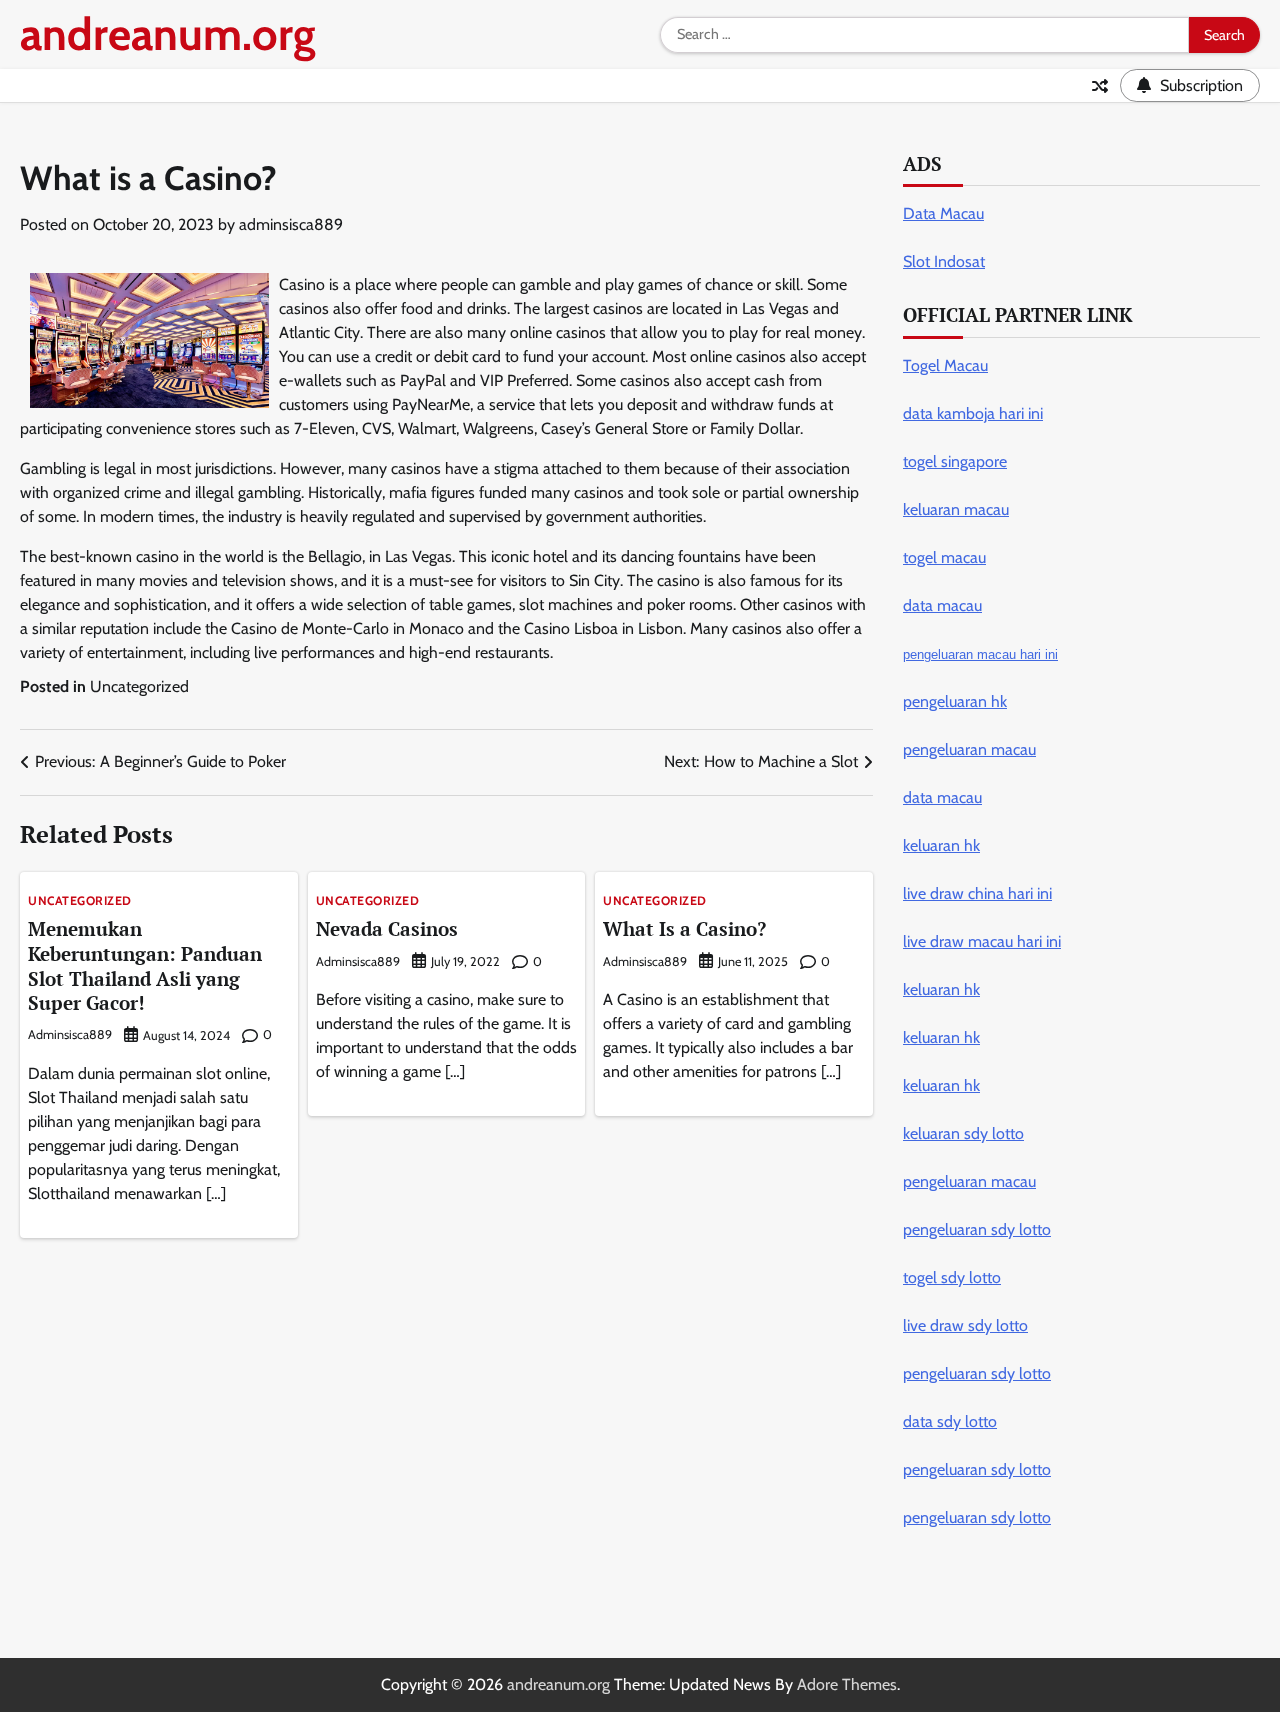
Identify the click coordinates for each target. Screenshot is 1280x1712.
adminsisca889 (291, 224)
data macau (942, 797)
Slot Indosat (944, 261)
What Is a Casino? (684, 928)
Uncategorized (139, 686)
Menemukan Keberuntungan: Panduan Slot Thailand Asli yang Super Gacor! (145, 965)
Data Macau (943, 213)
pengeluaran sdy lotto (977, 1517)
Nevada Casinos (387, 928)
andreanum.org (168, 34)
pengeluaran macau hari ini (980, 654)
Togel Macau (945, 365)
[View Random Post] (1100, 86)
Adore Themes (847, 1684)
